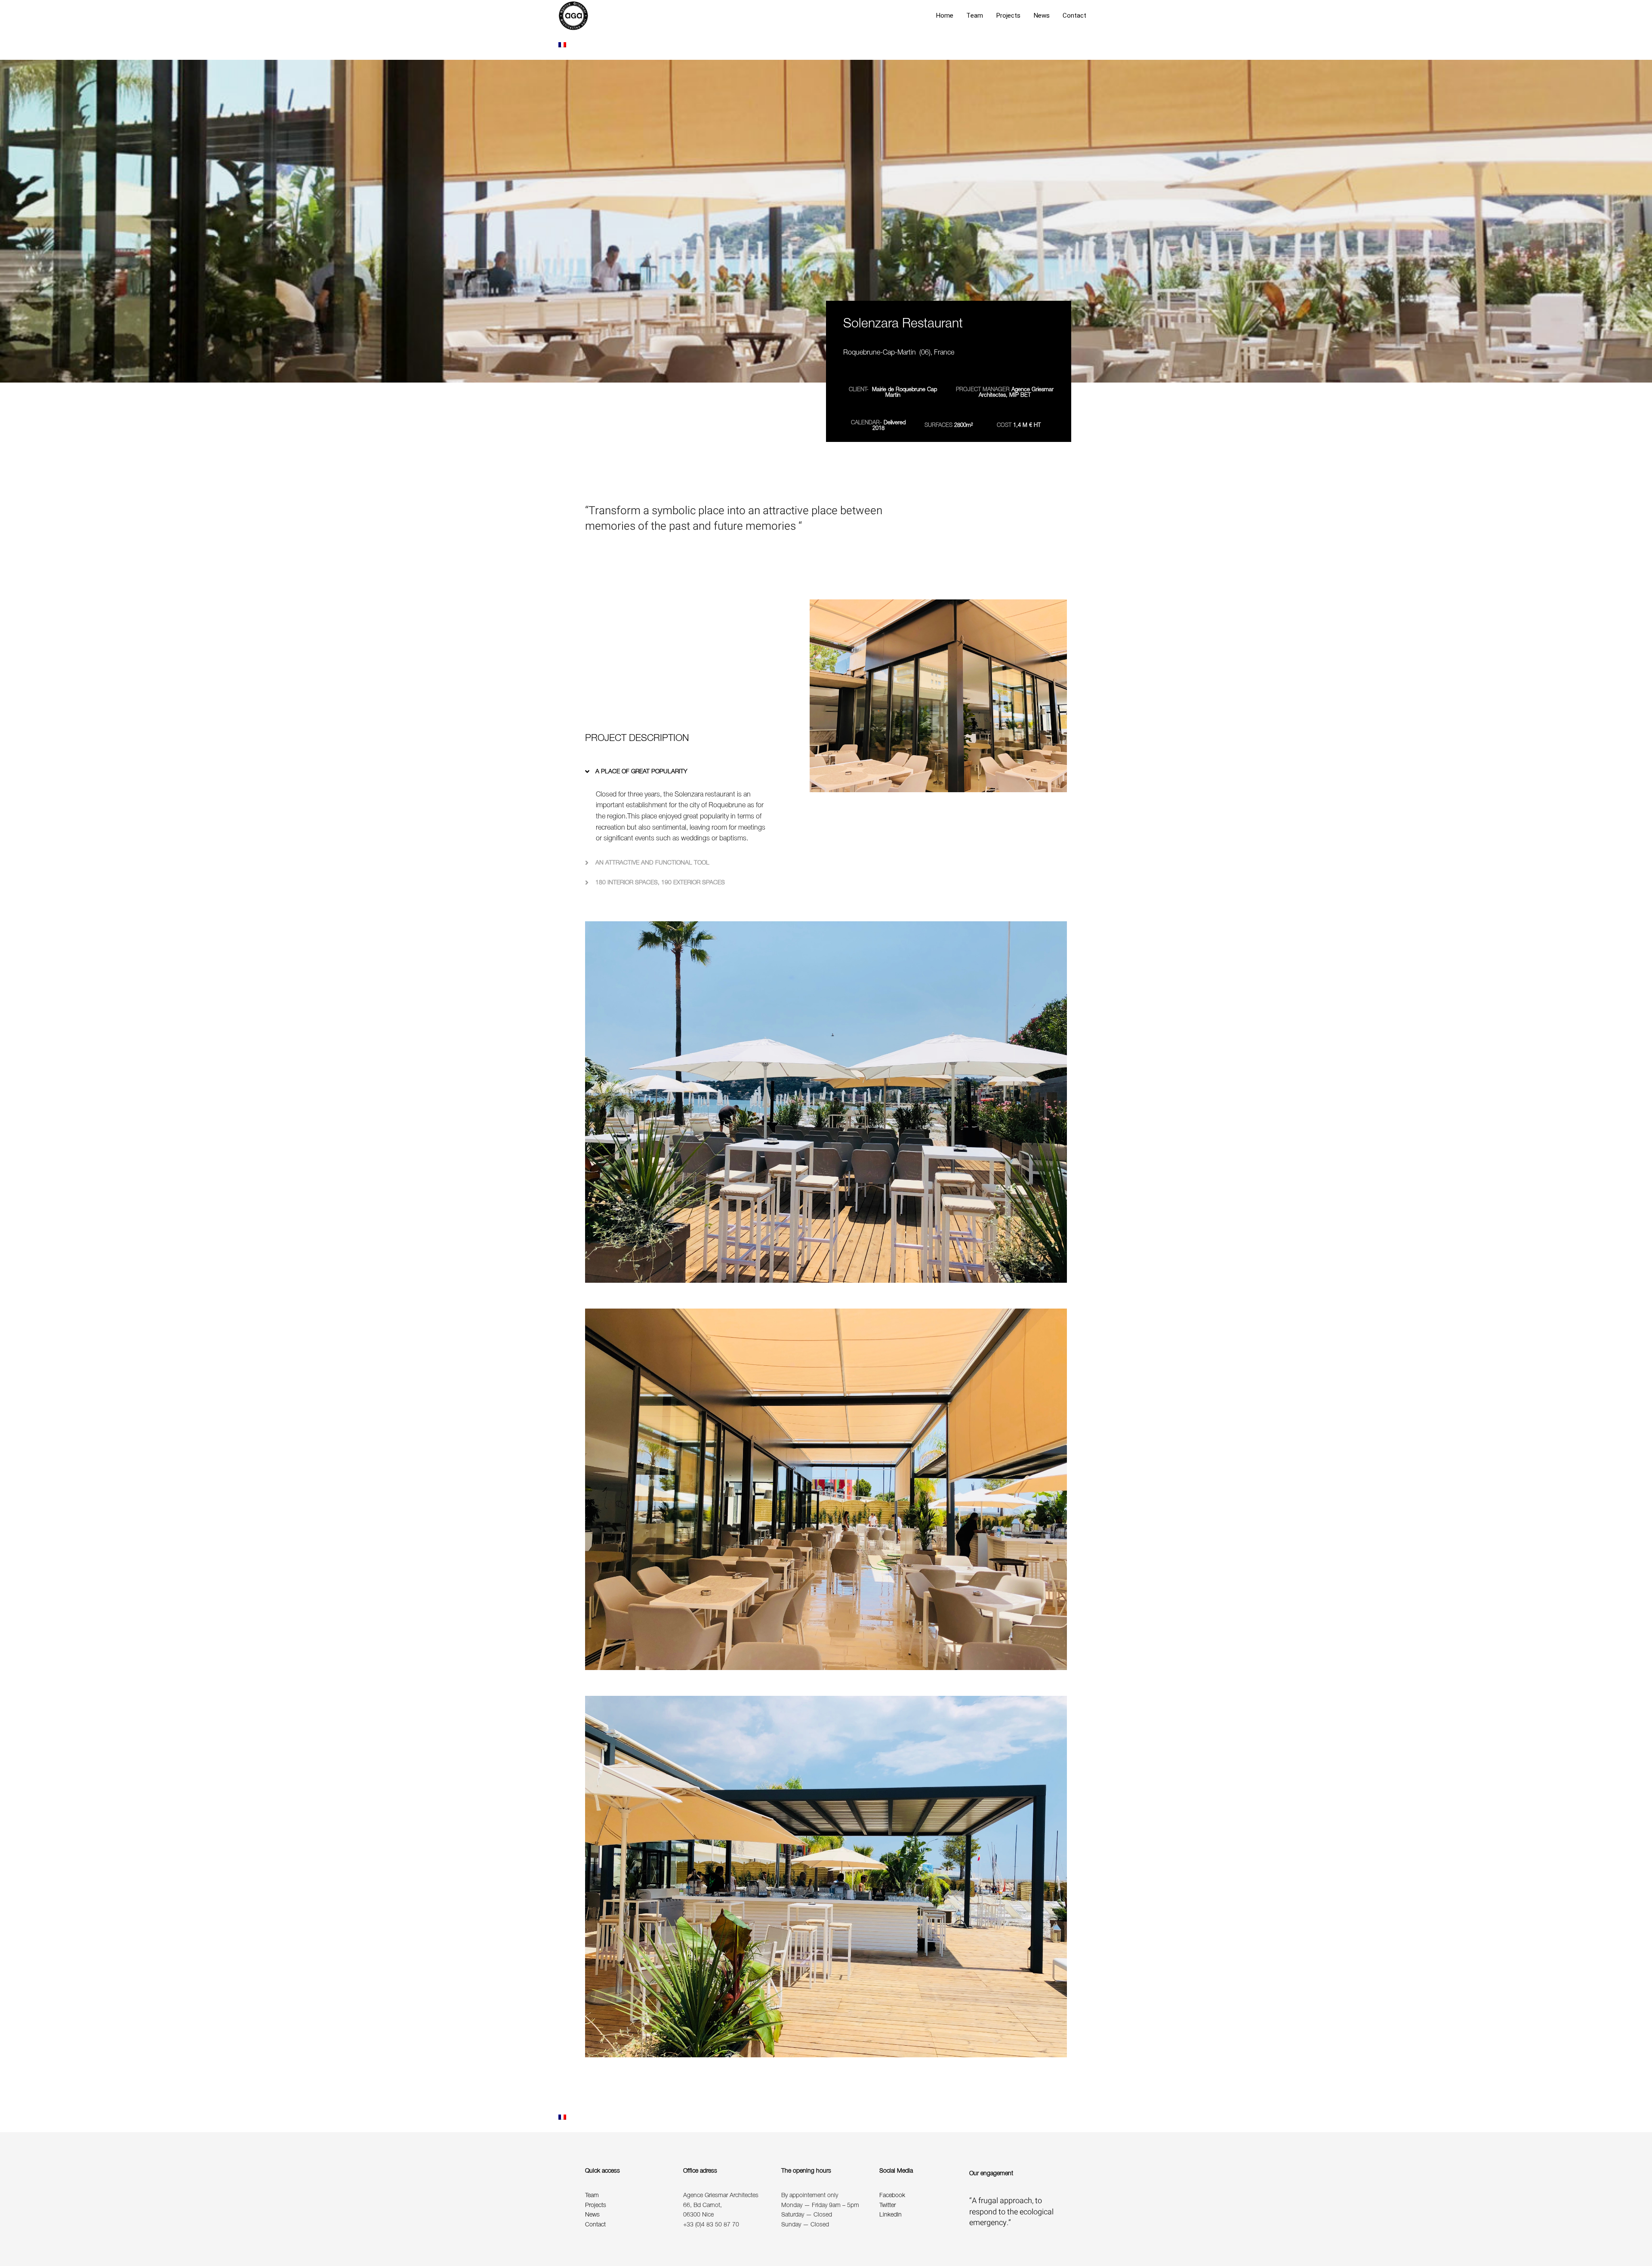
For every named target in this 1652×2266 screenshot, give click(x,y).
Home (945, 15)
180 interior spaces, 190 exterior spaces (660, 882)
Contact (1074, 15)
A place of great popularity (641, 771)
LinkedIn (891, 2215)
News (1042, 15)
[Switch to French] (562, 46)
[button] (679, 771)
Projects (1008, 15)
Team (975, 15)
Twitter (888, 2206)
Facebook (892, 2196)
